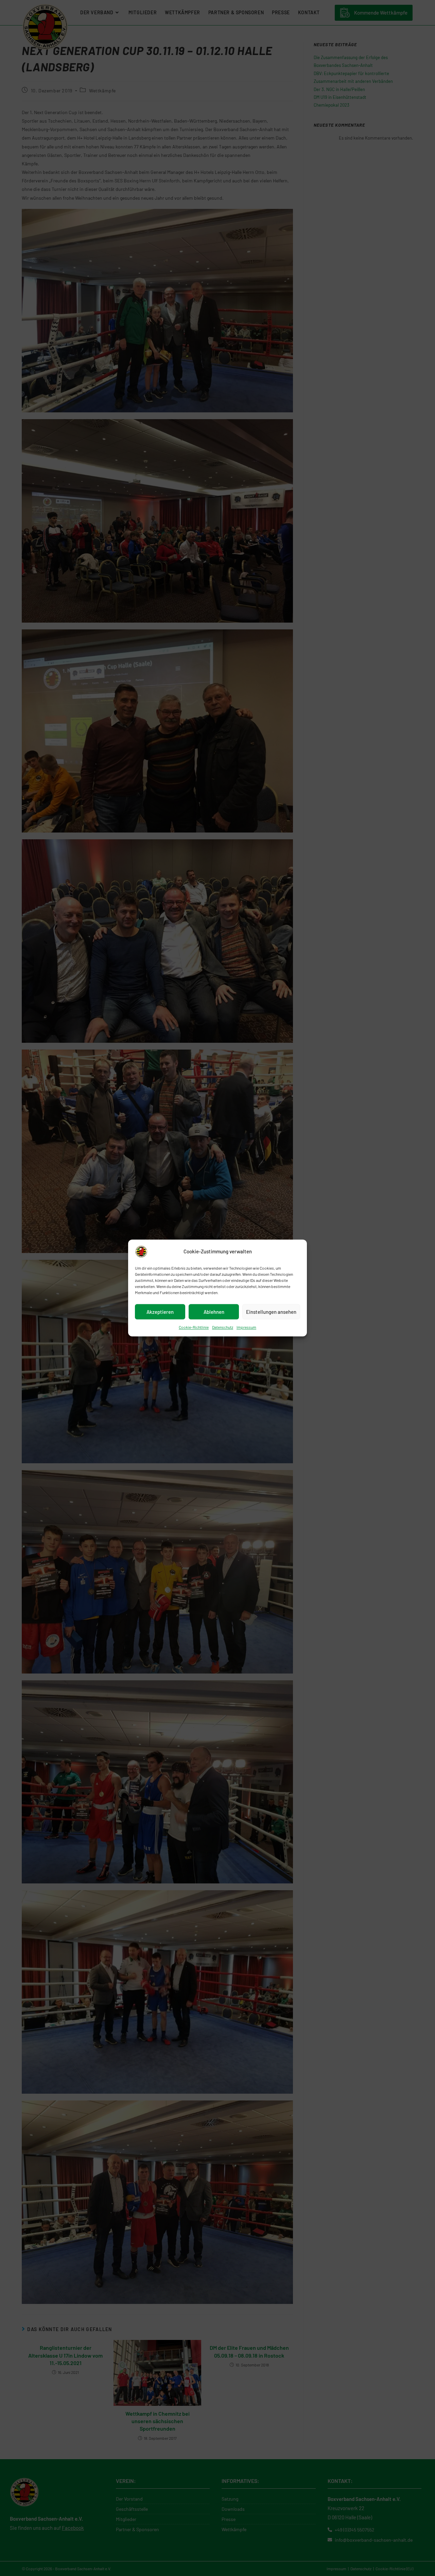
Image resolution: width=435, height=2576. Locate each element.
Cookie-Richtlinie (194, 1327)
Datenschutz (223, 1327)
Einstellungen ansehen (271, 1312)
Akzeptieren (160, 1312)
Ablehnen (214, 1312)
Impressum (246, 1327)
